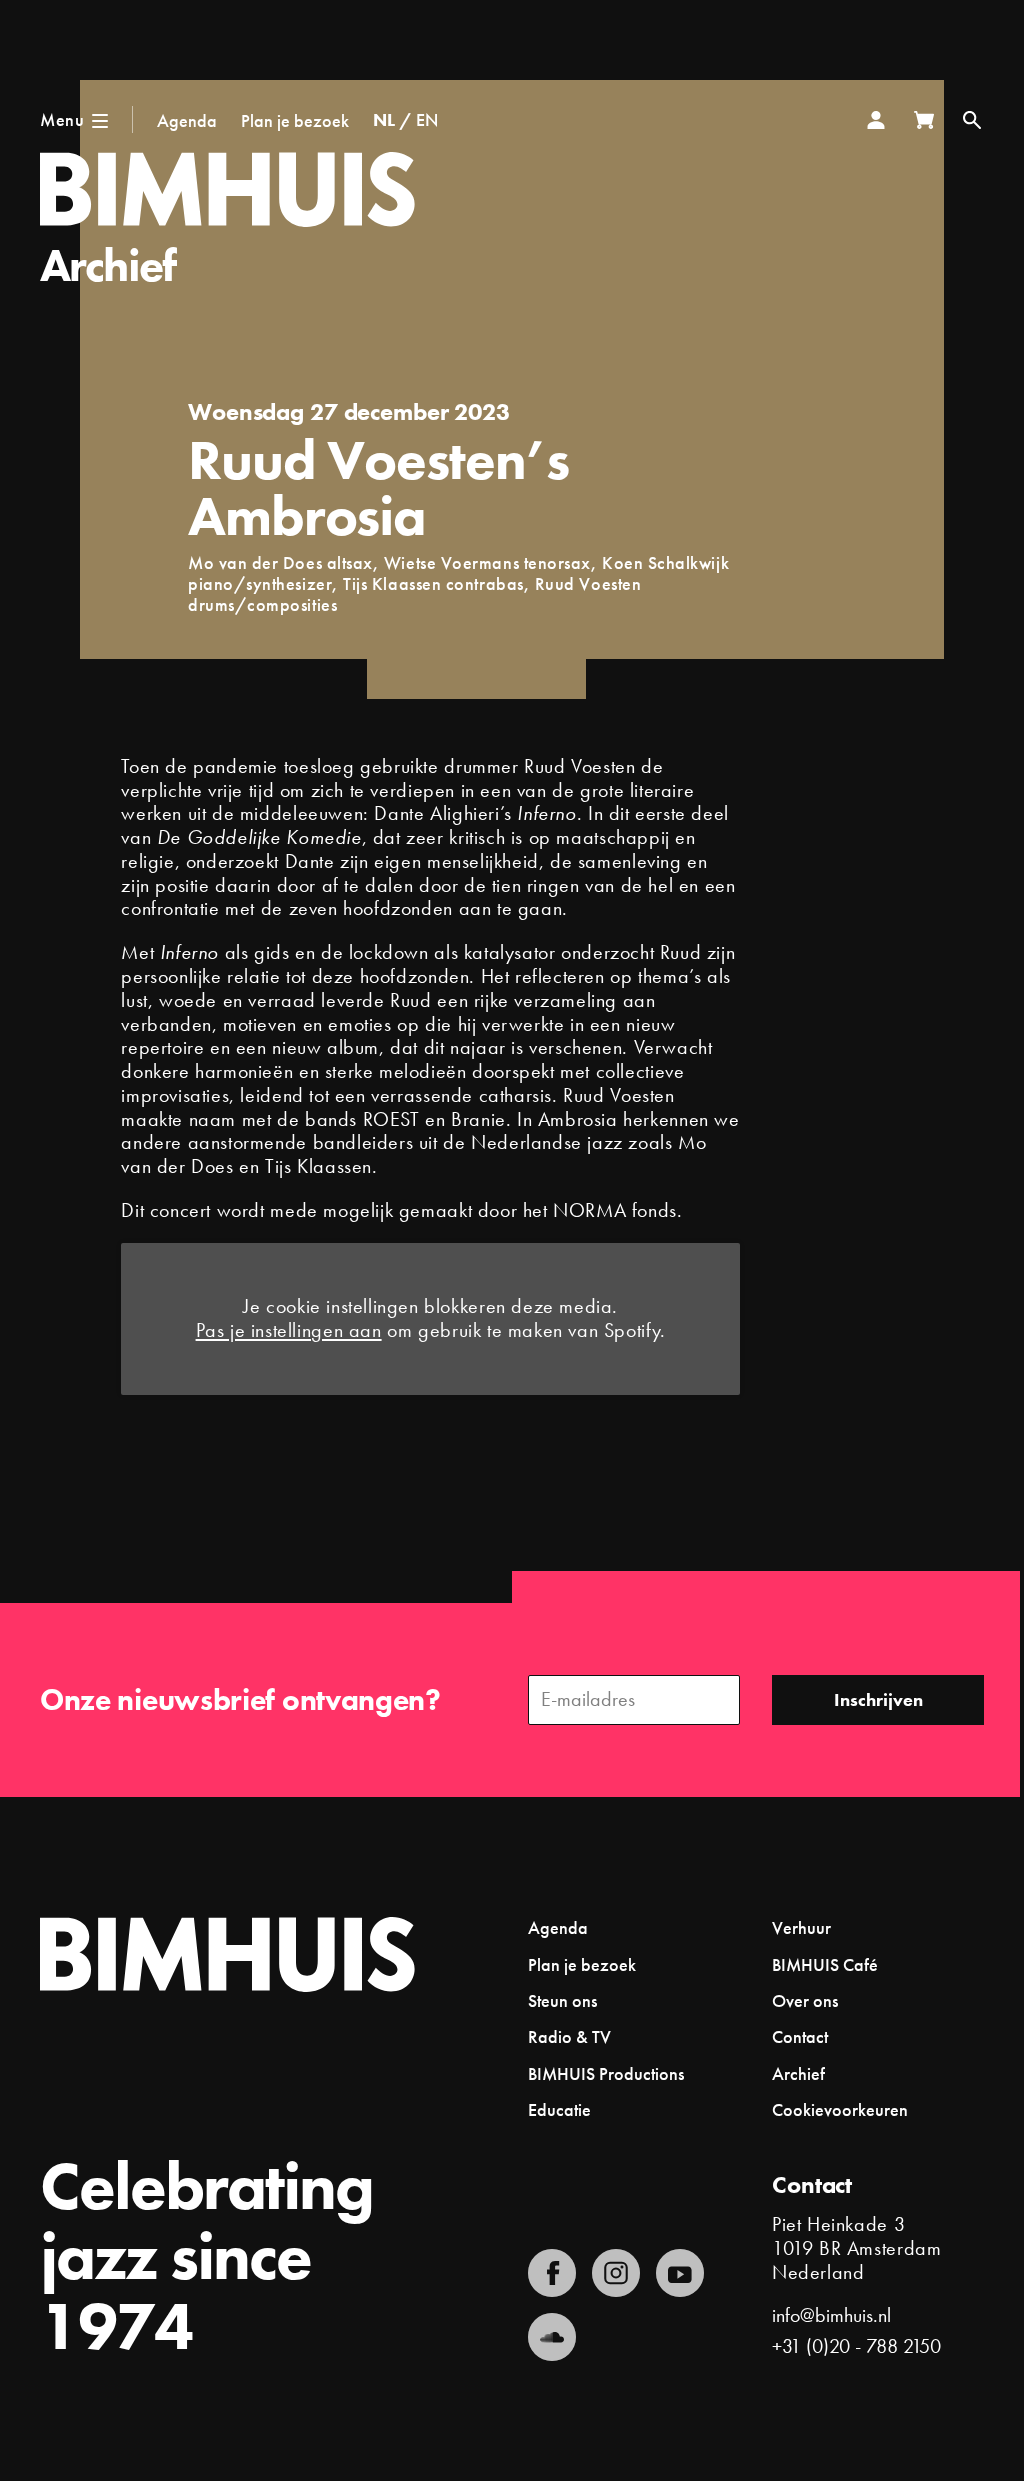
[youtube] (680, 2273)
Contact (800, 2036)
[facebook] (552, 2273)
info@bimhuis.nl (831, 2315)
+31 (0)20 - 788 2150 (856, 2346)
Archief (107, 265)
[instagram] (616, 2273)
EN (427, 119)
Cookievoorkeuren (840, 2110)
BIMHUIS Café (825, 1964)
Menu (62, 119)
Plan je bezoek (295, 120)
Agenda (187, 120)
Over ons (805, 2000)
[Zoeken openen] (972, 120)
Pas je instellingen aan (289, 1331)
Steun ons (562, 2000)
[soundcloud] (552, 2337)
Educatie (559, 2109)
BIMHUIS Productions (606, 2073)
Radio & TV (569, 2036)
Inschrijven (878, 1699)
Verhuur (801, 1927)
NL (384, 119)
